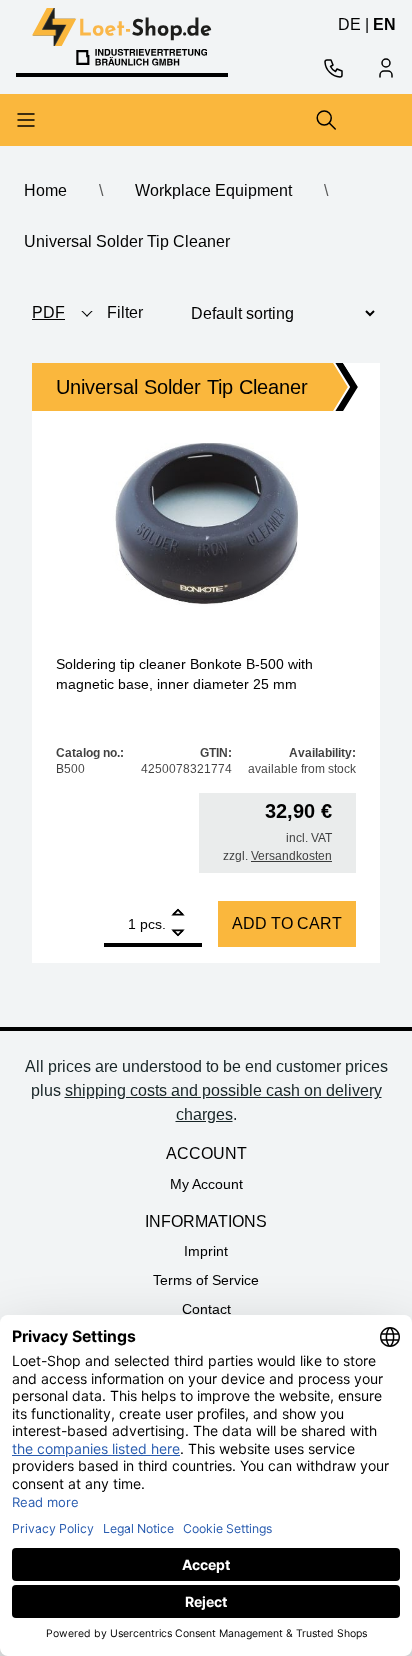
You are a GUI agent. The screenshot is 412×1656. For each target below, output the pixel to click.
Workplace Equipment (213, 190)
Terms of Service (206, 1280)
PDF (48, 312)
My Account (206, 1184)
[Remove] (178, 933)
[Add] (178, 914)
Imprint (206, 1251)
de (349, 24)
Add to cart (287, 923)
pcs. (153, 924)
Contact (206, 1309)
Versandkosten (291, 856)
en (384, 24)
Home (45, 190)
